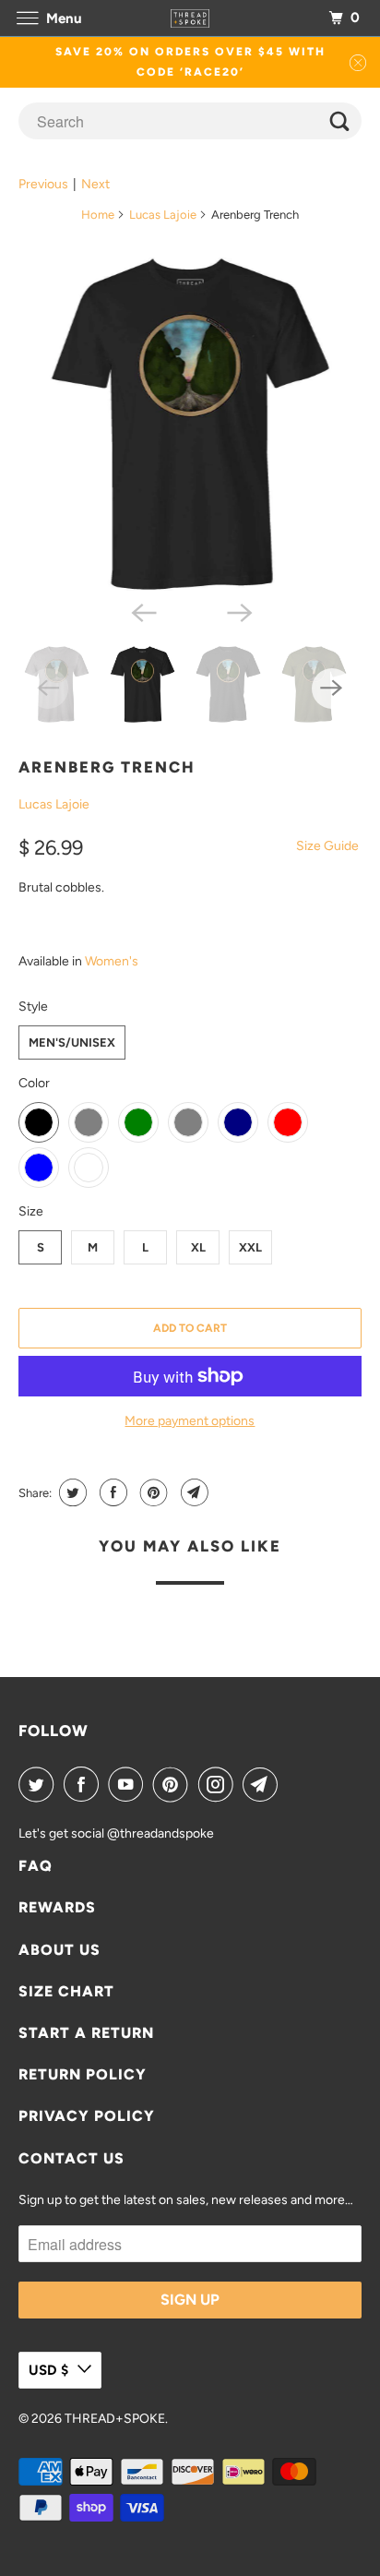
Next (95, 184)
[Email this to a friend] (192, 1492)
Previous (43, 184)
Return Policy (83, 2074)
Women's (112, 961)
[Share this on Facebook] (111, 1492)
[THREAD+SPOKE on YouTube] (129, 1784)
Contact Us (71, 2158)
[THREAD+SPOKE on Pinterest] (174, 1784)
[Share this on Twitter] (71, 1492)
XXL (250, 1247)
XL (198, 1247)
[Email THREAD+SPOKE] (264, 1784)
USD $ (48, 2370)
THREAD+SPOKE (115, 2419)
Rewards (57, 1907)
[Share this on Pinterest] (152, 1492)
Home (98, 215)
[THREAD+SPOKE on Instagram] (220, 1784)
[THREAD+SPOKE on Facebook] (85, 1784)
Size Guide (327, 846)
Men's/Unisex (72, 1042)
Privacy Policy (87, 2116)
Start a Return (86, 2033)
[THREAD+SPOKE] (190, 18)
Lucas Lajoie (163, 215)
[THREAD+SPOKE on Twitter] (40, 1784)
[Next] (238, 611)
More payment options (190, 1421)
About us (59, 1950)
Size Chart (66, 1991)
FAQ (36, 1866)
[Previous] (142, 611)
